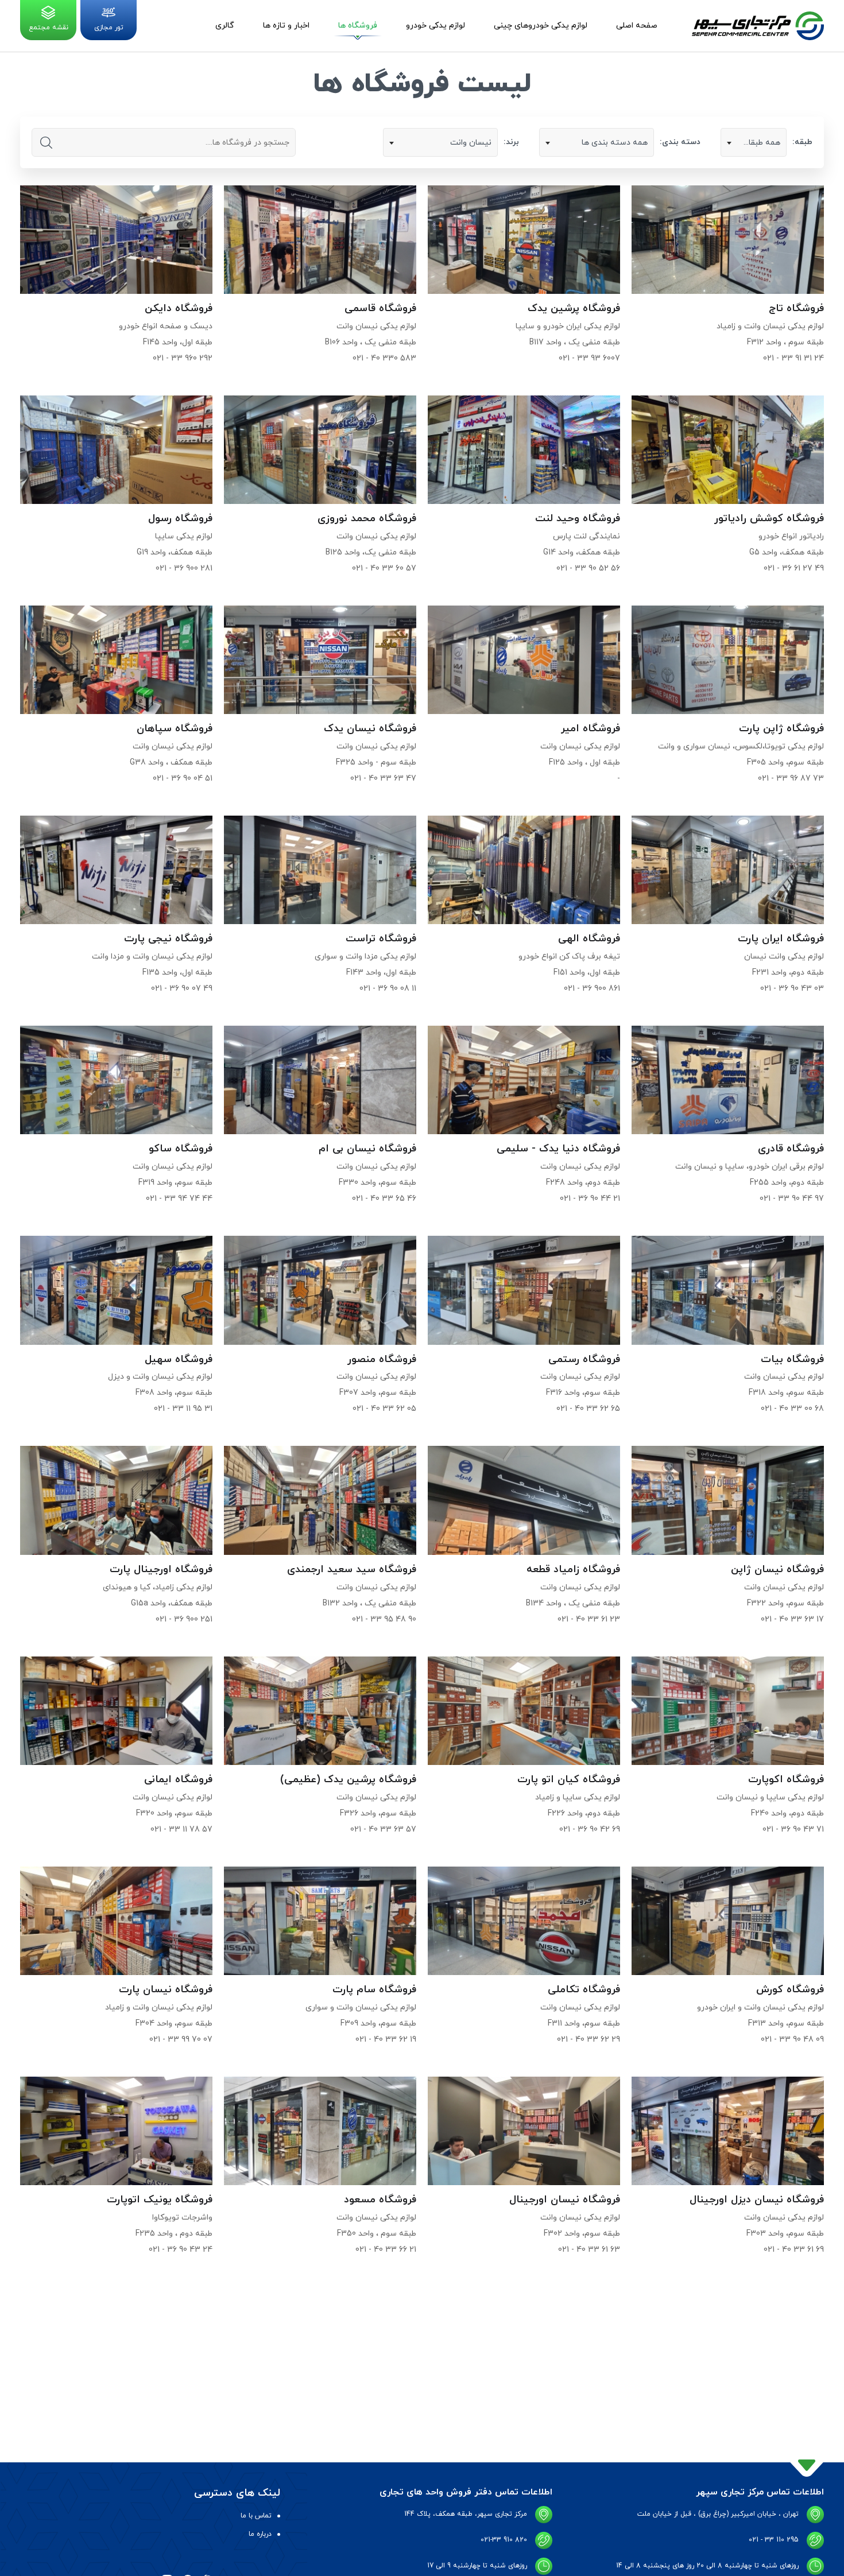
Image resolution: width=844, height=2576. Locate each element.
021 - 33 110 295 (774, 2540)
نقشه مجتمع (49, 28)
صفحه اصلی (637, 26)
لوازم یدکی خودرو (435, 26)
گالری (225, 26)
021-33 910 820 (504, 2540)
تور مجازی (109, 28)
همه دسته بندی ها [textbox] (615, 143)
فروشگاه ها (358, 26)
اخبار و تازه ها (286, 26)
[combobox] (754, 142)
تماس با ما (256, 2516)
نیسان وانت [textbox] (471, 143)
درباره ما (260, 2534)
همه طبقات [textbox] (760, 143)
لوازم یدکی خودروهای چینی (541, 26)
